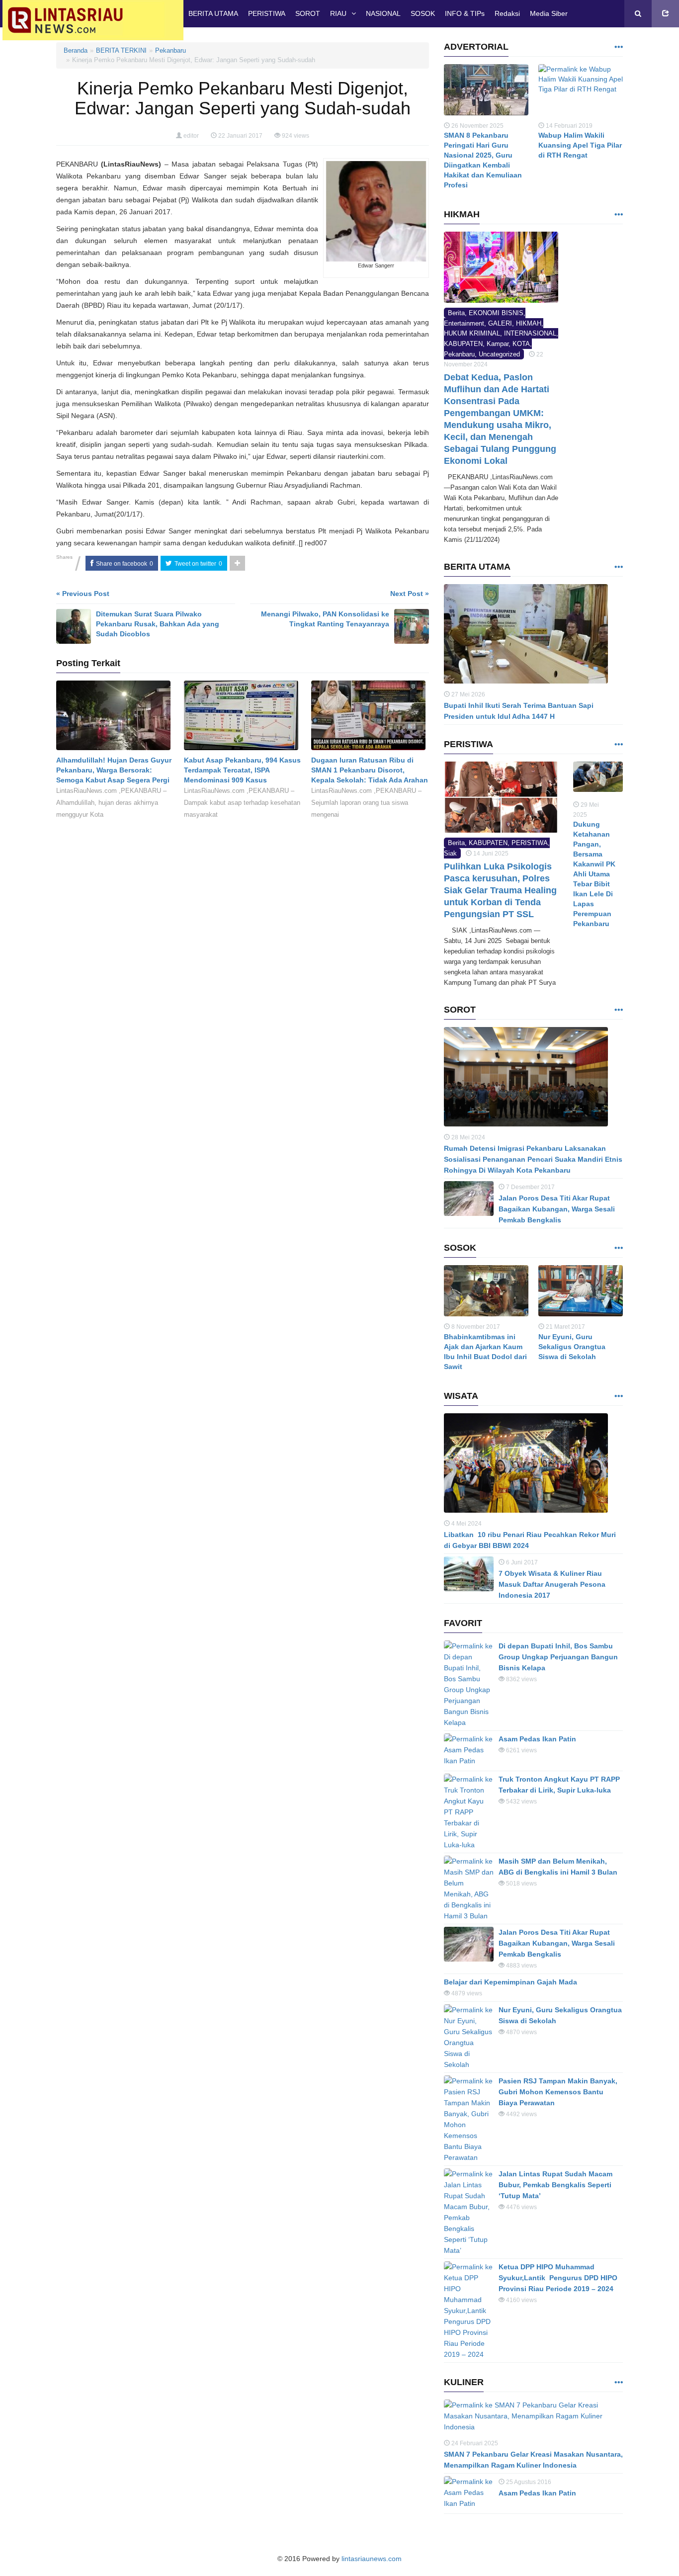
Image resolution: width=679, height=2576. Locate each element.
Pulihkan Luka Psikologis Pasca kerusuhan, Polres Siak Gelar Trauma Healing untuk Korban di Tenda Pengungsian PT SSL (500, 890)
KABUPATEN (463, 344)
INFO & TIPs (465, 13)
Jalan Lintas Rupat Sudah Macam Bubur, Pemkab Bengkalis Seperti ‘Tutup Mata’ (555, 2185)
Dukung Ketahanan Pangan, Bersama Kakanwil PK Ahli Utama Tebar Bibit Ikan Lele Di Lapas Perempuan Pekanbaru (594, 874)
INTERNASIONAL (530, 333)
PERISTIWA (267, 13)
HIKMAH (529, 323)
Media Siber (549, 13)
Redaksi (507, 13)
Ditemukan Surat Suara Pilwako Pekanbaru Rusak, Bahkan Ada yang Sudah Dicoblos (158, 624)
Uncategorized (499, 354)
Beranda (76, 50)
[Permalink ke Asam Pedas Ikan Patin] (469, 1751)
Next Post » (410, 594)
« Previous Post (83, 594)
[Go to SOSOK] (618, 1248)
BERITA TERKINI (121, 50)
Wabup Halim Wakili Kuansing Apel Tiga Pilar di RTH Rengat (580, 145)
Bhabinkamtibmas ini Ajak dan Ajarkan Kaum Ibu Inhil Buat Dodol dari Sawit (485, 1352)
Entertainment (464, 323)
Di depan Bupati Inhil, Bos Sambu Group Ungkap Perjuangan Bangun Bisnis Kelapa (558, 1657)
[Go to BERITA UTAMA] (618, 567)
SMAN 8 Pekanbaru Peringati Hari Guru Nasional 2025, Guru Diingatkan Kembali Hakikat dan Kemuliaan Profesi (483, 160)
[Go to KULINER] (618, 2383)
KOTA (521, 344)
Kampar (498, 344)
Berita (456, 313)
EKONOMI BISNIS (496, 313)
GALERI (500, 323)
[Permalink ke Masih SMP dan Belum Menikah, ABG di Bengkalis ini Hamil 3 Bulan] (469, 1889)
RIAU (338, 13)
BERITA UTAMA (213, 13)
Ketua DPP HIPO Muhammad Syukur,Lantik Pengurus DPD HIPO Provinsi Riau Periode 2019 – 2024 (558, 2278)
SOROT (308, 13)
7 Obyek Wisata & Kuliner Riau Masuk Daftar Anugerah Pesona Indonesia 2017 (552, 1584)
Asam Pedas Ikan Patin (537, 1739)
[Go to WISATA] (618, 1397)
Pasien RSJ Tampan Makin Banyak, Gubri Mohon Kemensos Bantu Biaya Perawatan (558, 2092)
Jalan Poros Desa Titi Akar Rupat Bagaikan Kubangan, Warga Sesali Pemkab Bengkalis (557, 1209)
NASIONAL (383, 13)
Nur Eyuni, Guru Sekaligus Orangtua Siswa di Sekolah (572, 1347)
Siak (450, 853)
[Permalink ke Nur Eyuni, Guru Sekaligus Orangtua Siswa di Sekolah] (581, 1293)
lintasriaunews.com (372, 2559)
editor (191, 136)
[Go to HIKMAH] (618, 215)
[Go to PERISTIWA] (618, 745)
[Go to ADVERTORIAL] (618, 47)
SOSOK (423, 13)
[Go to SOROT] (618, 1010)
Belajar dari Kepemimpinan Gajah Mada (510, 1982)
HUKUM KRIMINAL (472, 333)
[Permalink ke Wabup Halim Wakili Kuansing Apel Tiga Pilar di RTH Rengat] (581, 92)
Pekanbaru (170, 50)
